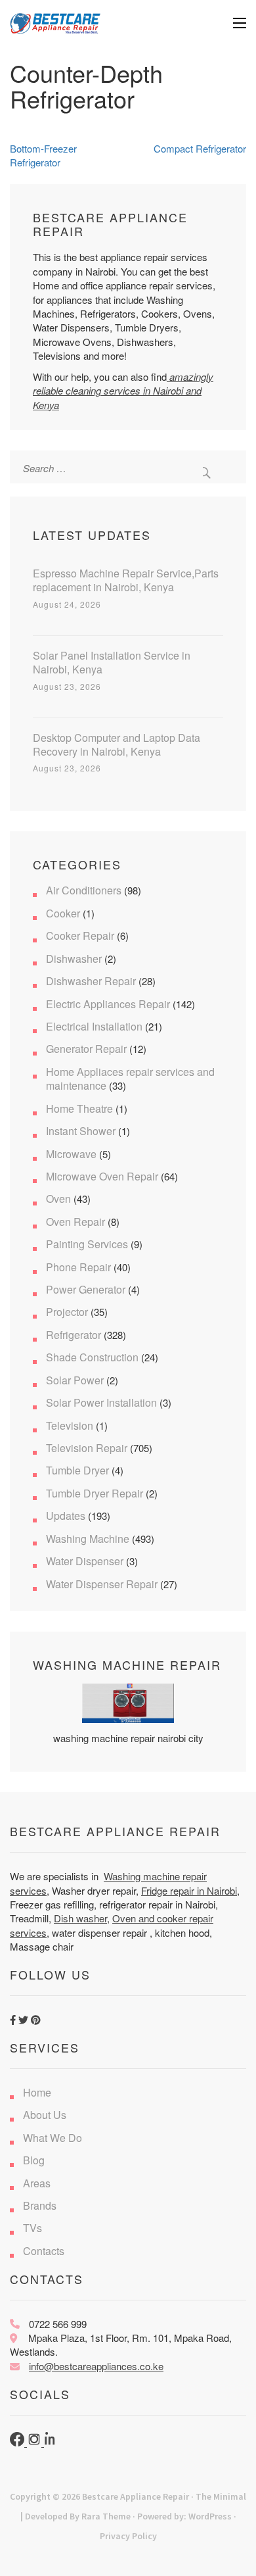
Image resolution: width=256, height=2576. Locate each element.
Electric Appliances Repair (108, 1004)
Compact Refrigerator (200, 148)
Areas (37, 2183)
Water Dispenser (85, 1561)
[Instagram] (35, 2442)
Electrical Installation (94, 1026)
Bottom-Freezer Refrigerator (43, 155)
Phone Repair (78, 1267)
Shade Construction (92, 1357)
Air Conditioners (84, 890)
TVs (32, 2228)
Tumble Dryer (77, 1470)
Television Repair (87, 1448)
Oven (58, 1199)
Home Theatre (79, 1108)
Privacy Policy (128, 2536)
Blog (34, 2160)
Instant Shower (81, 1131)
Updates (66, 1516)
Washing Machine (88, 1539)
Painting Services (87, 1244)
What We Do (53, 2138)
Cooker (63, 913)
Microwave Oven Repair (102, 1176)
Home (37, 2092)
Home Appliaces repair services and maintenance (130, 1079)
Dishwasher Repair (91, 981)
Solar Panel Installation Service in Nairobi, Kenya (112, 662)
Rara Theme (106, 2516)
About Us (45, 2115)
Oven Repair (75, 1222)
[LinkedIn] (51, 2442)
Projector (67, 1312)
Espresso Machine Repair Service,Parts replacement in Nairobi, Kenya (126, 580)
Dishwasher (74, 959)
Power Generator (86, 1289)
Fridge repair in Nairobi (189, 1890)
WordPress (210, 2516)
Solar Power (75, 1380)
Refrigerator (74, 1335)
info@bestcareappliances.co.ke (96, 2366)
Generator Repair (86, 1049)
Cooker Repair (80, 936)
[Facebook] (18, 2442)
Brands (40, 2205)
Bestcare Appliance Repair (136, 2496)
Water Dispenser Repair (102, 1584)
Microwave (71, 1154)
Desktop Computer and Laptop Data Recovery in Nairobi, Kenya (117, 744)
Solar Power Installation (101, 1402)
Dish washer (80, 1918)
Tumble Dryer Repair (95, 1493)
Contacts (44, 2251)
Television (70, 1425)
